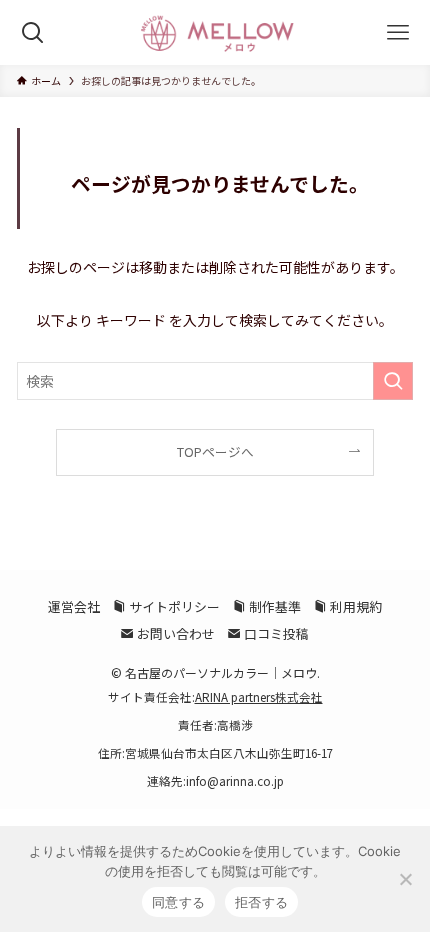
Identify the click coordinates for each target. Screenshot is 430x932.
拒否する (261, 902)
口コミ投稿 (275, 633)
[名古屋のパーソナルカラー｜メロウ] (214, 32)
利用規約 (354, 606)
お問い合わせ (174, 633)
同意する (178, 902)
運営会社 (74, 606)
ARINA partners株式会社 (259, 697)
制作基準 (273, 606)
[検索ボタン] (32, 32)
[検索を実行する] (393, 381)
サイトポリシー (173, 606)
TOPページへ (215, 451)
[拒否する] (405, 879)
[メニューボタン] (397, 32)
